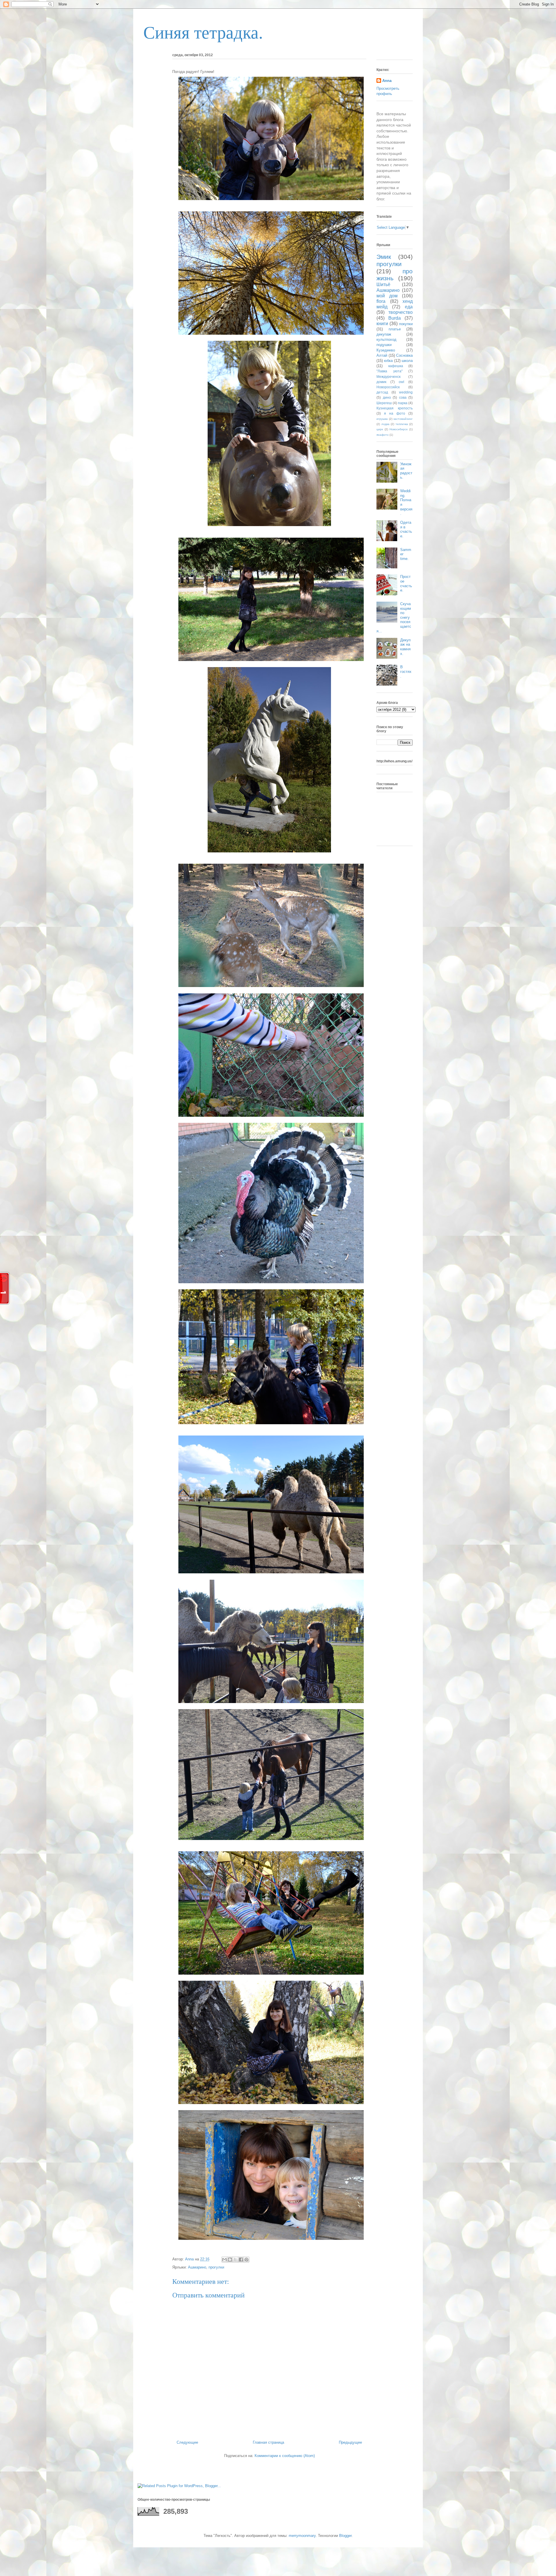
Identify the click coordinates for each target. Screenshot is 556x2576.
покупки (406, 324)
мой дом (387, 296)
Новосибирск (398, 429)
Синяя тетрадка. (203, 33)
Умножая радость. (406, 471)
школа (407, 361)
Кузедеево (386, 350)
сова (403, 397)
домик (381, 382)
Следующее (187, 2442)
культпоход (386, 339)
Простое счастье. (406, 583)
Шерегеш (384, 403)
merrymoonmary (302, 2536)
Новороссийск (388, 387)
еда (409, 307)
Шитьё (383, 284)
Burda (395, 318)
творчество (400, 312)
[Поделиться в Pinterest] (246, 2260)
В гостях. (406, 671)
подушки (384, 345)
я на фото (395, 413)
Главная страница (268, 2442)
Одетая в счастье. (406, 529)
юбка (388, 361)
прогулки (216, 2267)
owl (402, 382)
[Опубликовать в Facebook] (241, 2260)
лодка (385, 424)
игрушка (382, 419)
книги (382, 324)
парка (403, 403)
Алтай (382, 355)
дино (387, 397)
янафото (383, 435)
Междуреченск (388, 377)
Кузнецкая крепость (395, 408)
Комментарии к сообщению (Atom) (285, 2456)
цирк (380, 429)
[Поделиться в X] (235, 2260)
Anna (387, 81)
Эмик (384, 257)
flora (381, 301)
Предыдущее (350, 2442)
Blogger (345, 2536)
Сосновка (404, 355)
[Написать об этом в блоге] (230, 2260)
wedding (406, 392)
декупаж (384, 334)
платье (395, 329)
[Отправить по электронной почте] (224, 2260)
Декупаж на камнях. (405, 647)
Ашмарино (197, 2267)
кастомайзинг (403, 419)
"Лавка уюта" (389, 371)
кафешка (396, 366)
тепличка (402, 424)
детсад (382, 392)
